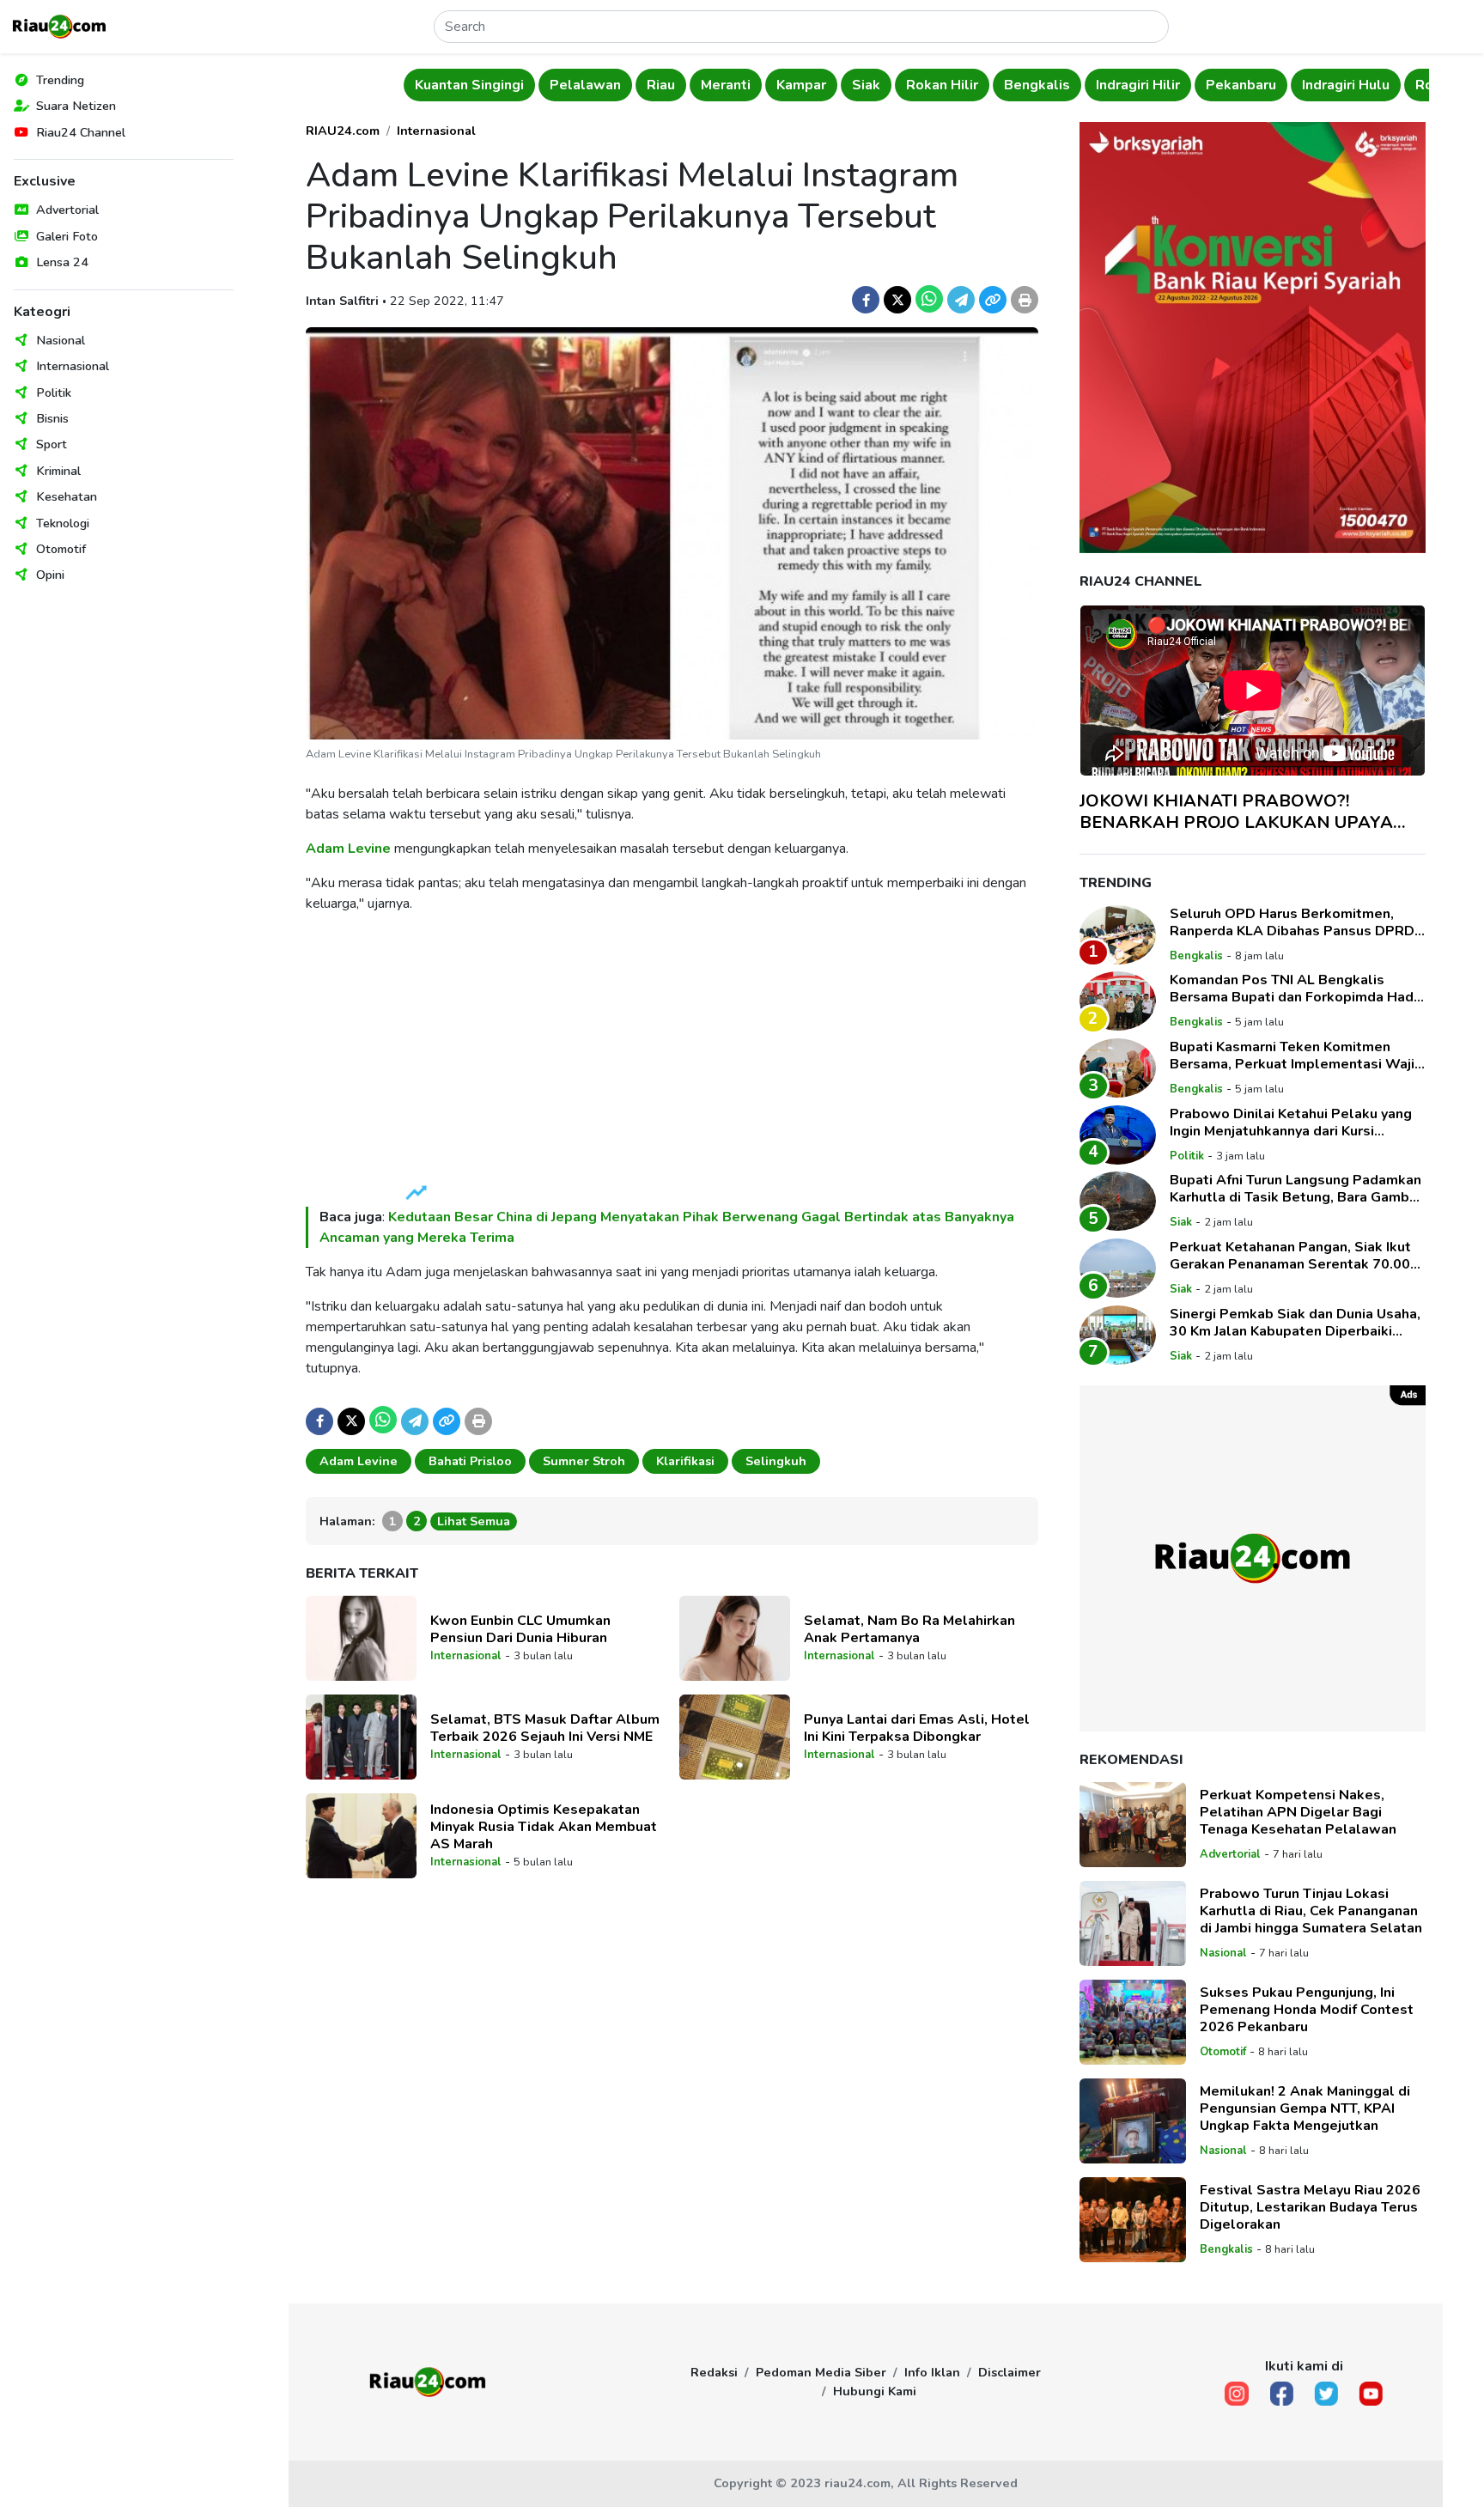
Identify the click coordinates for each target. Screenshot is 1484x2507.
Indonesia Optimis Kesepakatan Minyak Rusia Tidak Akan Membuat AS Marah (544, 1827)
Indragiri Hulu (1346, 85)
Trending (60, 80)
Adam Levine (348, 849)
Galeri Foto (67, 236)
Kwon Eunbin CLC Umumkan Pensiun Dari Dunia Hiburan (520, 1629)
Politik (54, 392)
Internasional (73, 366)
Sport (52, 444)
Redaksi (714, 2372)
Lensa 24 (62, 262)
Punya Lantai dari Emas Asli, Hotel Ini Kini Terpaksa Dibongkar (917, 1728)
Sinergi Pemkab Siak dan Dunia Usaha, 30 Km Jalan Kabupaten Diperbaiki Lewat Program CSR (1295, 1323)
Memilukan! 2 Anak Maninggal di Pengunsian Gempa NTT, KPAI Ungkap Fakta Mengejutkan (1305, 2108)
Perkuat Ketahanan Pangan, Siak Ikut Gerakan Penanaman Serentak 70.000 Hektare (1294, 1256)
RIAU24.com (343, 131)
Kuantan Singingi (469, 85)
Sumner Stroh (584, 1461)
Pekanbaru (1241, 85)
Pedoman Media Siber (821, 2372)
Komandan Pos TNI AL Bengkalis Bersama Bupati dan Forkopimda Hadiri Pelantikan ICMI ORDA (1298, 989)
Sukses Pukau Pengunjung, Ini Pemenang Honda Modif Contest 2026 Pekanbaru (1307, 2010)
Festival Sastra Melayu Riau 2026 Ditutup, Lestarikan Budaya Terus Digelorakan (1310, 2207)
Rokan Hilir (942, 85)
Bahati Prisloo (470, 1461)
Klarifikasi (685, 1461)
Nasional (61, 340)
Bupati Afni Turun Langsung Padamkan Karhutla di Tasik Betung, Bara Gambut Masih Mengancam (1296, 1189)
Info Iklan (932, 2372)
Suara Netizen (76, 106)
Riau (661, 85)
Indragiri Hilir (1138, 85)
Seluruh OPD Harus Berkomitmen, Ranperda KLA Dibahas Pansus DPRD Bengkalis (1292, 922)
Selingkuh (776, 1461)
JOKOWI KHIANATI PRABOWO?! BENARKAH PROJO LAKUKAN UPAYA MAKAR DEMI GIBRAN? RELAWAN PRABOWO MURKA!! (1236, 812)
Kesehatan (67, 496)
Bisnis (52, 418)
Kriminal (58, 471)
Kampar (801, 85)
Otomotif (61, 549)
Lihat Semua (474, 1521)
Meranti (726, 85)
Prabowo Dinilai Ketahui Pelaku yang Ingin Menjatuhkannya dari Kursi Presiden (1291, 1123)
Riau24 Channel (81, 132)
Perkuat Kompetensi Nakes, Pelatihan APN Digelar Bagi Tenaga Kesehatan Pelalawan (1298, 1812)
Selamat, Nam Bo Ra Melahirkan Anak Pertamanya (909, 1629)
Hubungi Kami (875, 2391)
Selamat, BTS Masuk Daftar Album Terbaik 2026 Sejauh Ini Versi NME (545, 1728)
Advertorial (67, 210)
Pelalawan (585, 85)
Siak (866, 85)
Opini (50, 575)
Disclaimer (1010, 2372)
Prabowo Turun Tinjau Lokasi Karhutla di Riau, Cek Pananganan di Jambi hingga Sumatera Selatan (1313, 1911)
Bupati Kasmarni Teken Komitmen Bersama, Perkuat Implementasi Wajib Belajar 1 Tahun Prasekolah (1296, 1056)
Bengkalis (1037, 85)
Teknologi (63, 523)
